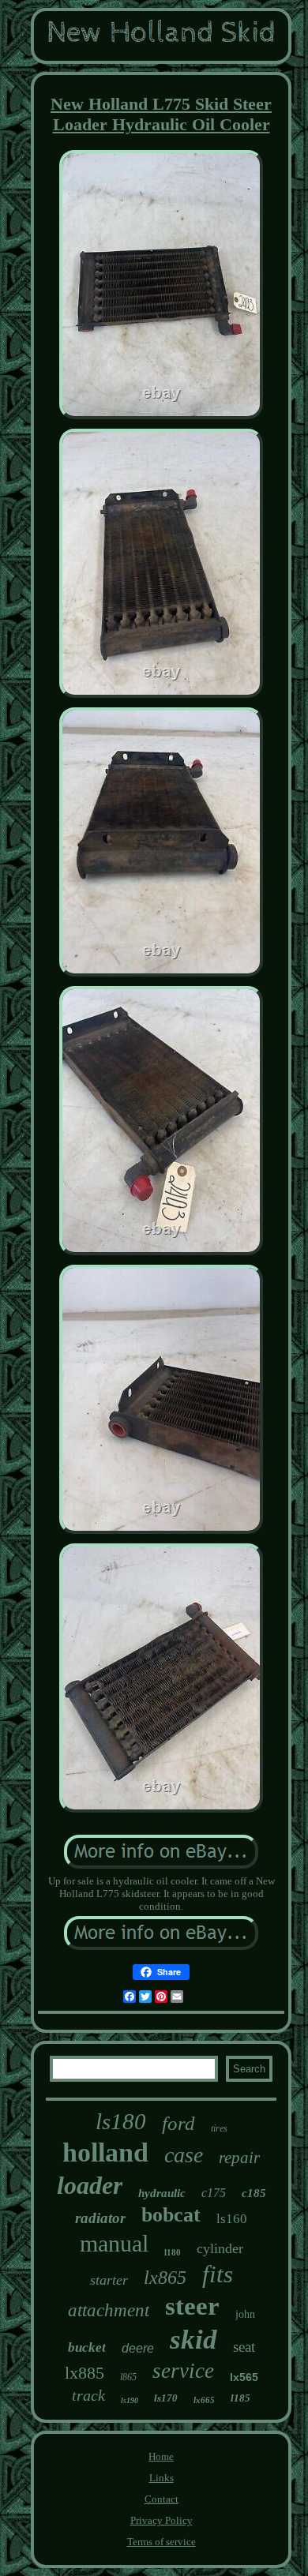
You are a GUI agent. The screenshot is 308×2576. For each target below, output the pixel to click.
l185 (240, 2398)
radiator (100, 2218)
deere (138, 2348)
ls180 (121, 2121)
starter (109, 2280)
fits (218, 2274)
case (184, 2155)
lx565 (244, 2377)
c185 (254, 2193)
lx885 (85, 2373)
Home (161, 2456)
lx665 (204, 2400)
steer (192, 2306)
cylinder (220, 2248)
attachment (109, 2310)
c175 (214, 2193)
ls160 (232, 2219)
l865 (128, 2377)
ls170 (166, 2398)
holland (105, 2152)
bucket (87, 2347)
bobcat (171, 2215)
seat (244, 2347)
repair (239, 2158)
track (88, 2395)
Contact (162, 2499)
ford (178, 2123)
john (245, 2314)
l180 (173, 2252)
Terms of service (162, 2542)
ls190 (130, 2400)
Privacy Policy (162, 2520)
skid (193, 2340)
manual (114, 2243)
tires (219, 2128)
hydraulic (162, 2193)
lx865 (165, 2278)
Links (162, 2478)
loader (90, 2185)
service (183, 2371)
